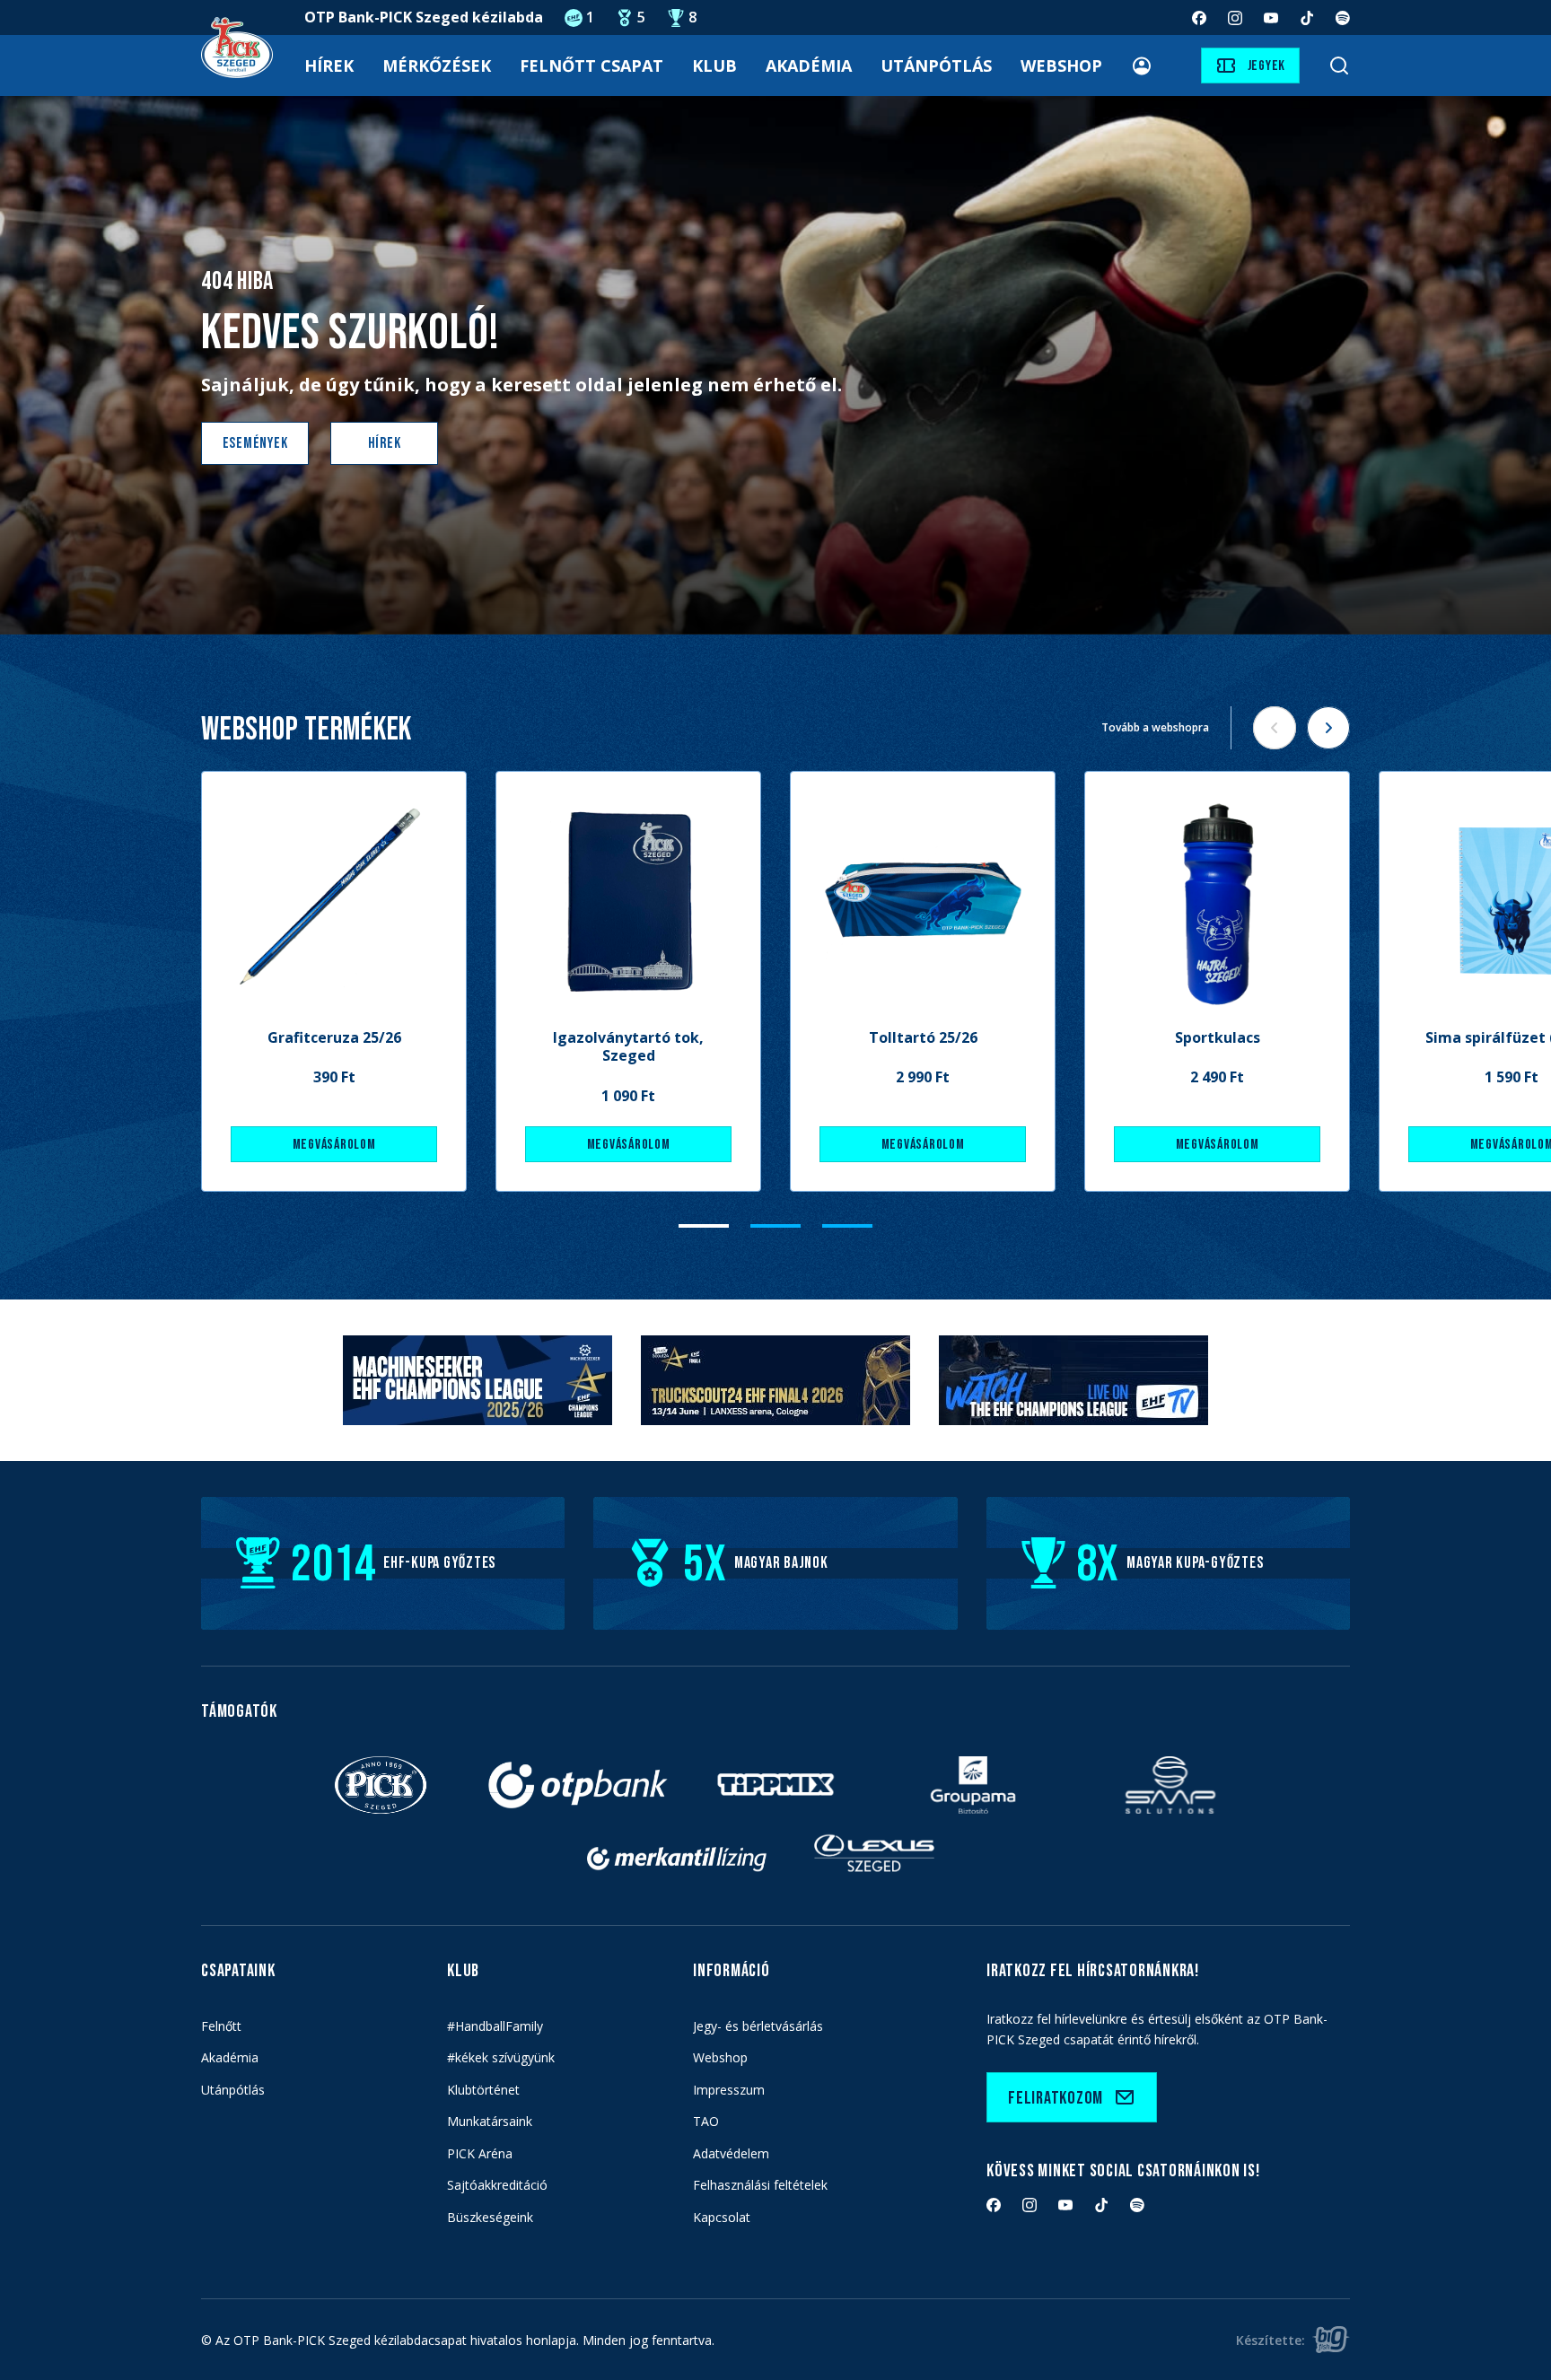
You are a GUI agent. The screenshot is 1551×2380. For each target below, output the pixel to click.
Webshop (1061, 66)
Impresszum (729, 2090)
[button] (704, 1226)
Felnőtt (221, 2026)
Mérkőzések (437, 66)
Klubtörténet (483, 2090)
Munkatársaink (490, 2121)
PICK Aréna (480, 2153)
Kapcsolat (722, 2217)
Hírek (329, 66)
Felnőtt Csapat (591, 66)
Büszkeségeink (490, 2217)
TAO (706, 2121)
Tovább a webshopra (1155, 727)
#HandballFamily (495, 2026)
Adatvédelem (731, 2153)
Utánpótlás (936, 66)
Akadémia (809, 66)
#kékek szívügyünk (501, 2057)
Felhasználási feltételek (760, 2185)
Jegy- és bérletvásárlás (758, 2026)
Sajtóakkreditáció (497, 2185)
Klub (714, 66)
